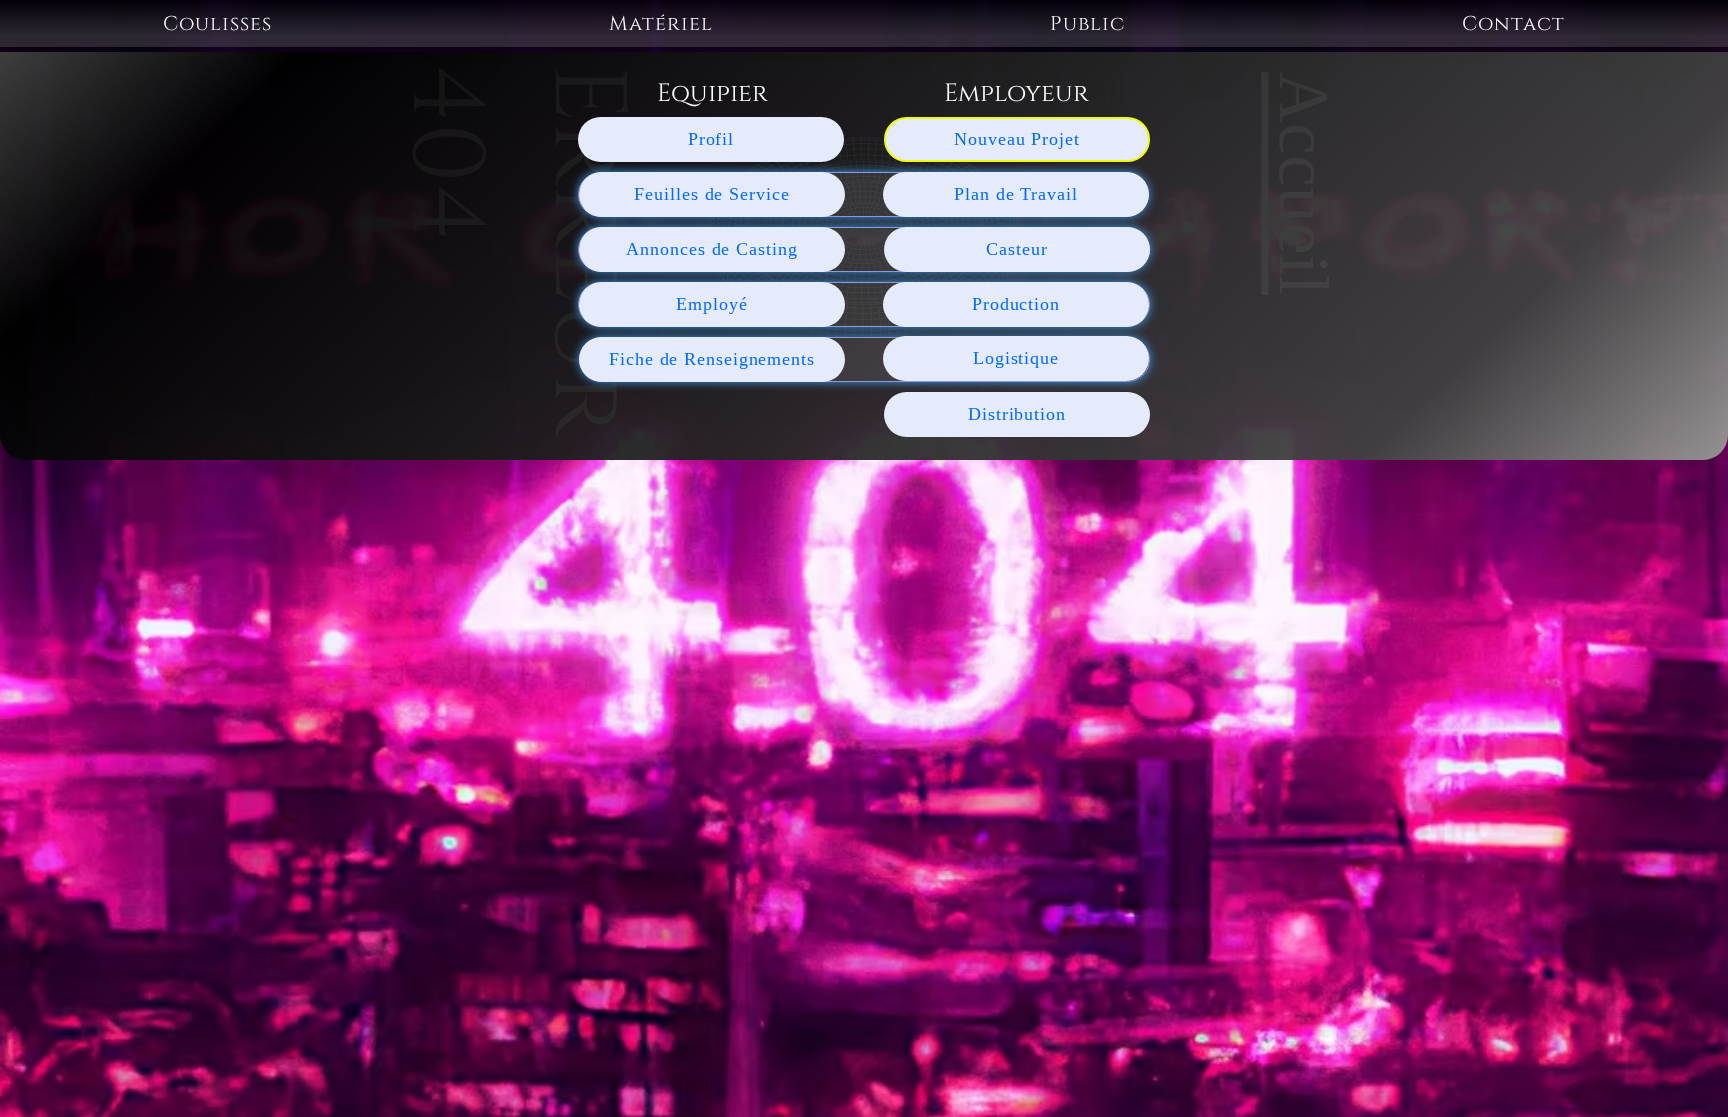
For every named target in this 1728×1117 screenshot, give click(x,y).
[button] (218, 23)
